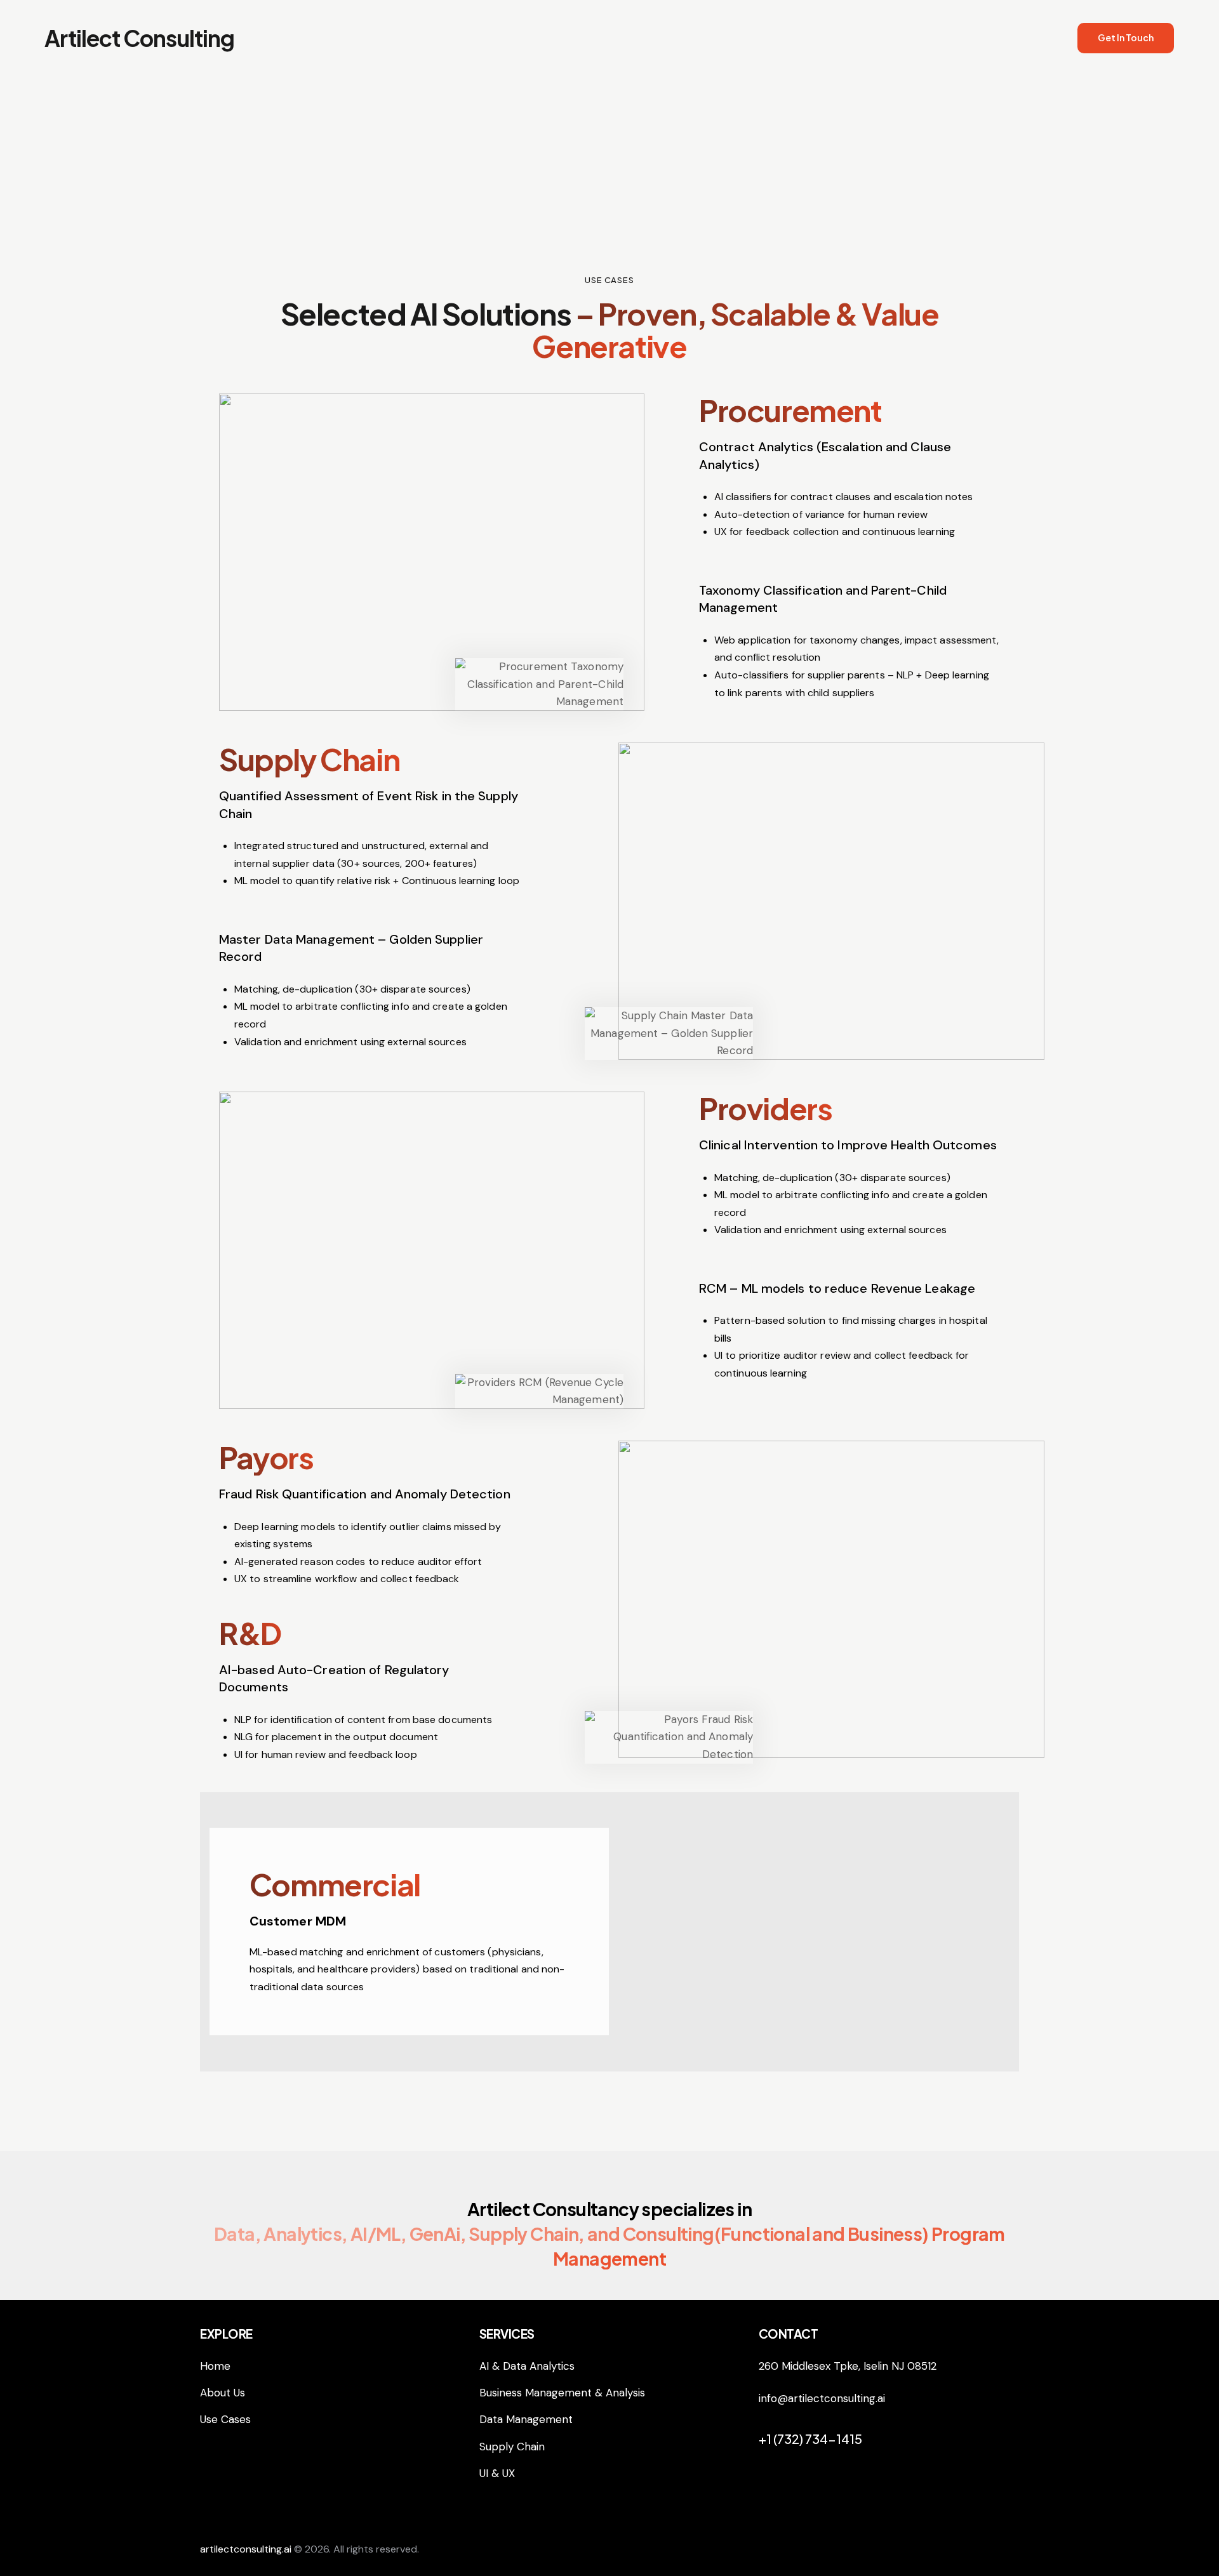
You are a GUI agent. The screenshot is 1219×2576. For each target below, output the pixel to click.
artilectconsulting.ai (246, 2549)
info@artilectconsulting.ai (822, 2398)
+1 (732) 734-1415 (810, 2439)
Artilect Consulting (139, 38)
